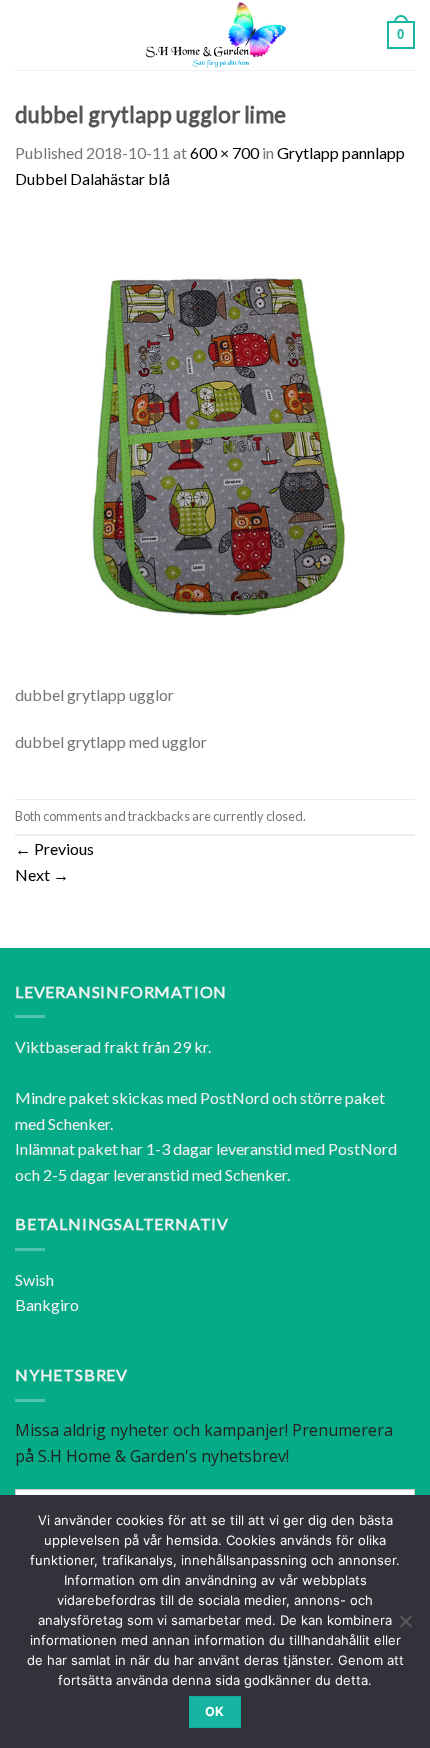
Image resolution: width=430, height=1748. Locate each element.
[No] (405, 1627)
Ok (215, 1711)
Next (42, 874)
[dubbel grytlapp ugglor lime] (215, 446)
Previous (54, 848)
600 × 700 (224, 152)
